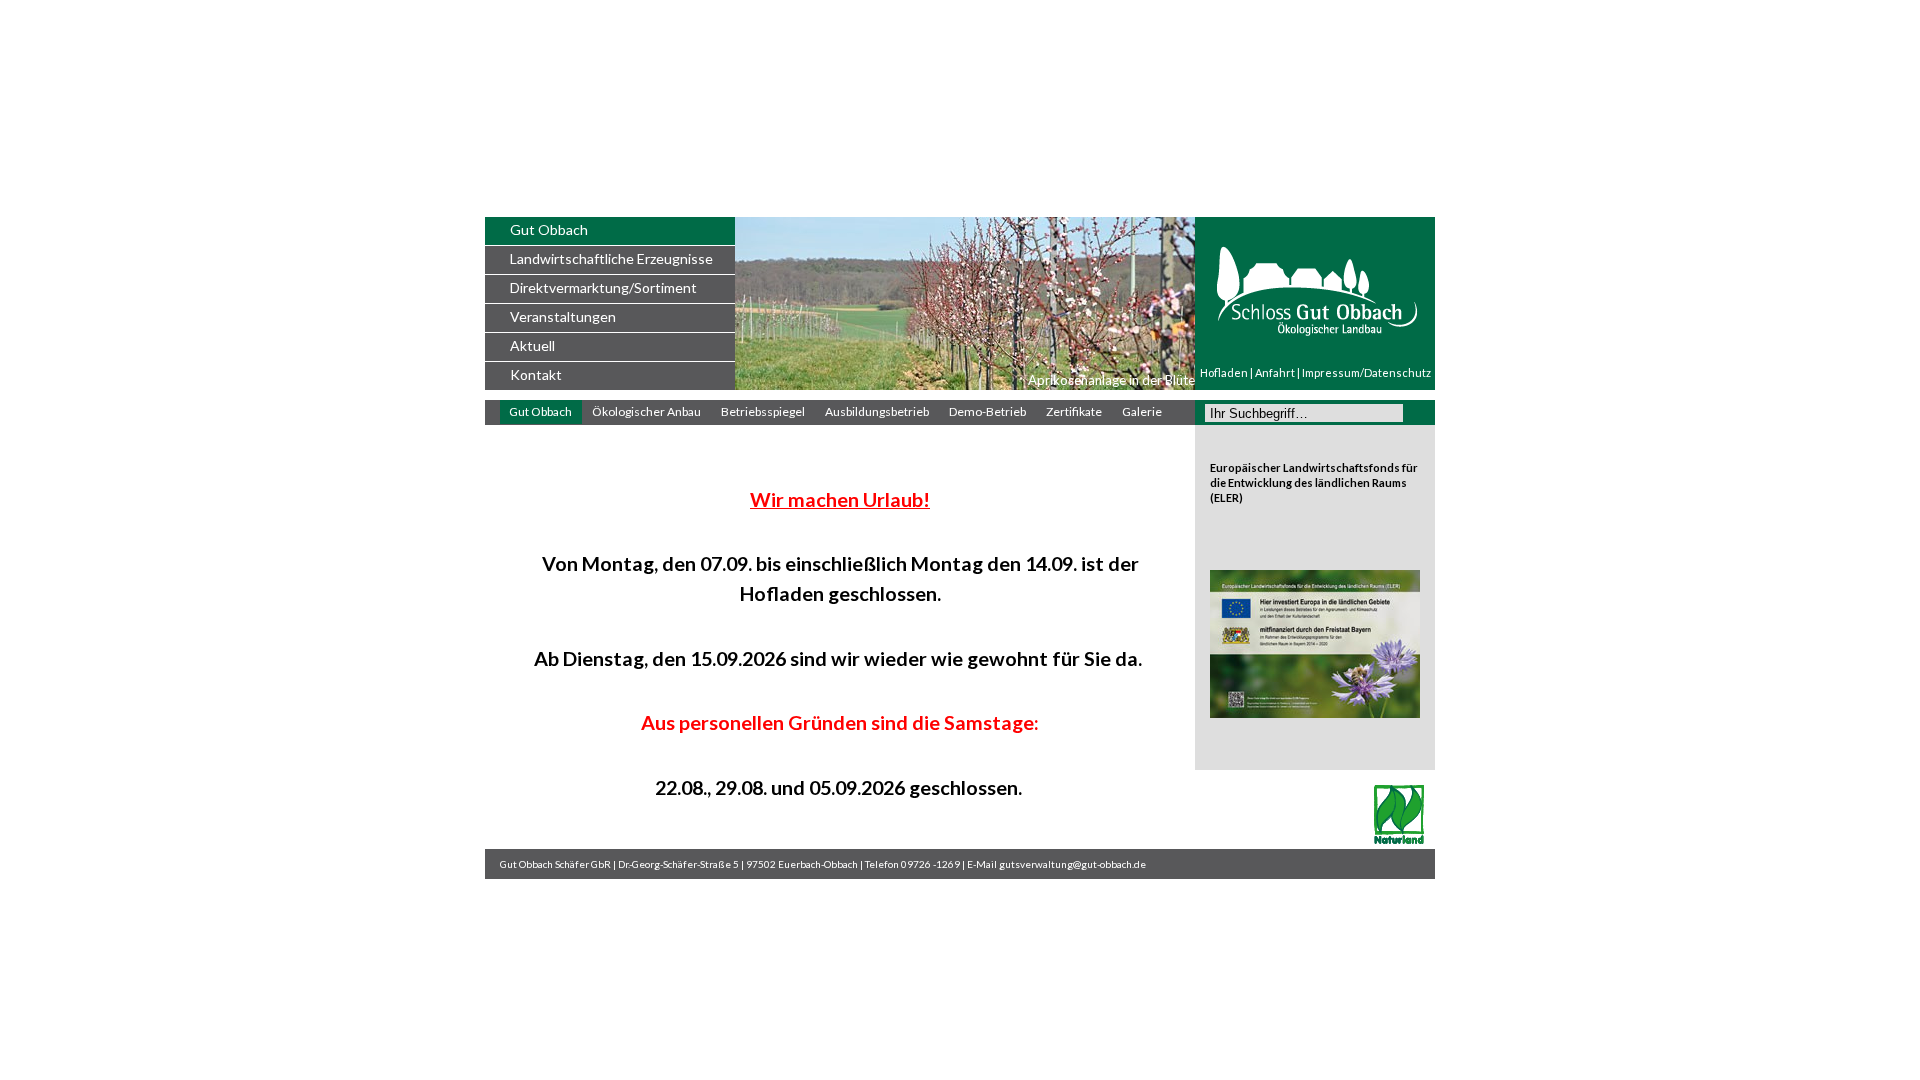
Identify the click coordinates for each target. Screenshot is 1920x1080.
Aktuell (532, 345)
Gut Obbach (549, 229)
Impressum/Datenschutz (1366, 372)
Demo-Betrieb (987, 411)
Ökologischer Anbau (646, 411)
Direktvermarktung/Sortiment (603, 287)
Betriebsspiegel (763, 411)
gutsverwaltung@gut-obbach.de (1072, 864)
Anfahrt (1275, 372)
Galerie (1142, 411)
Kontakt (536, 374)
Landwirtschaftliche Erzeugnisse (611, 258)
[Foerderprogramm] (1315, 713)
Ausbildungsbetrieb (877, 411)
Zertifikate (1074, 411)
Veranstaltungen (563, 316)
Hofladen (1224, 372)
